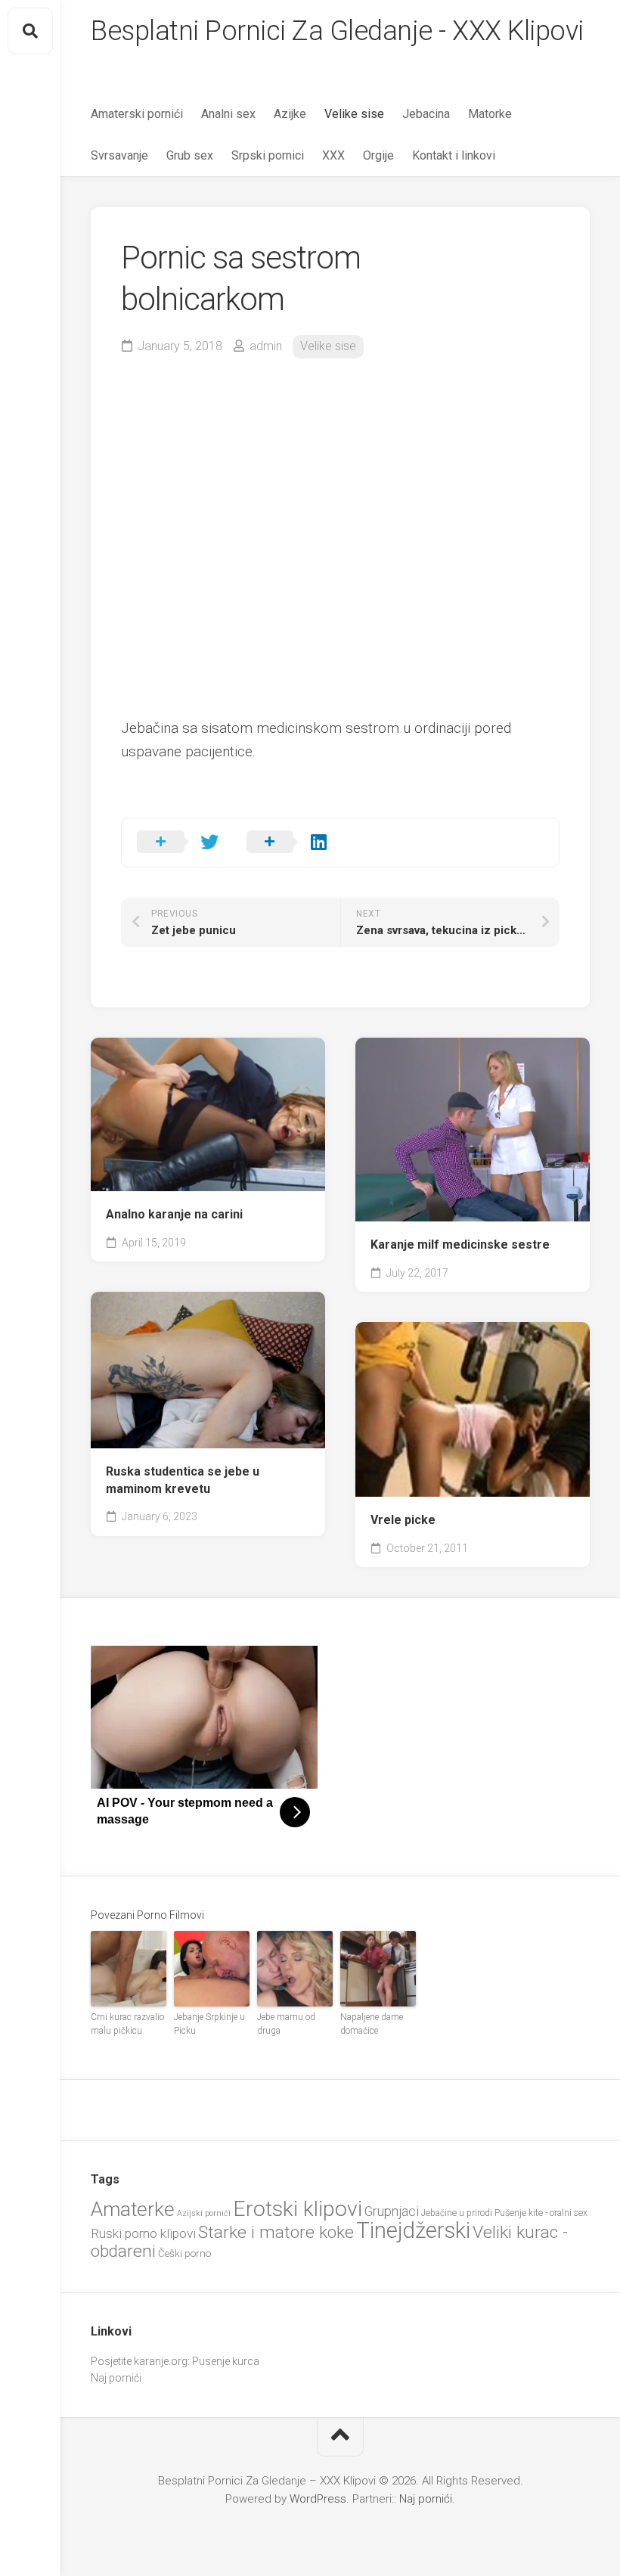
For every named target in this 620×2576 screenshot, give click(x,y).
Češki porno (184, 2253)
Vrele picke (403, 1520)
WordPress (318, 2499)
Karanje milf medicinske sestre (460, 1245)
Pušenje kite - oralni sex (541, 2213)
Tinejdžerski (413, 2230)
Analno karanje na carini (174, 1214)
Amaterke (133, 2209)
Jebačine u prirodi (457, 2213)
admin (266, 346)
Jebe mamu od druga (286, 2024)
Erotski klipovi (298, 2209)
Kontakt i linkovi (454, 155)
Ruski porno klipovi (143, 2233)
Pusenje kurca (226, 2361)
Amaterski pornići (137, 114)
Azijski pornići (204, 2213)
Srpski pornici (268, 155)
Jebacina (426, 114)
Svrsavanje (119, 155)
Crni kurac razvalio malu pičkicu (127, 2024)
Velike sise (354, 114)
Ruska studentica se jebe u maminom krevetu (183, 1480)
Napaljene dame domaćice (372, 2024)
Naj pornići (116, 2378)
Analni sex (228, 114)
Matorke (490, 114)
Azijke (290, 114)
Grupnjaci (392, 2211)
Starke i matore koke (276, 2232)
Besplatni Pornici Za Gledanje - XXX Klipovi (337, 31)
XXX (333, 155)
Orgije (378, 155)
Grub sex (190, 155)
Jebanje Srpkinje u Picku (209, 2024)
